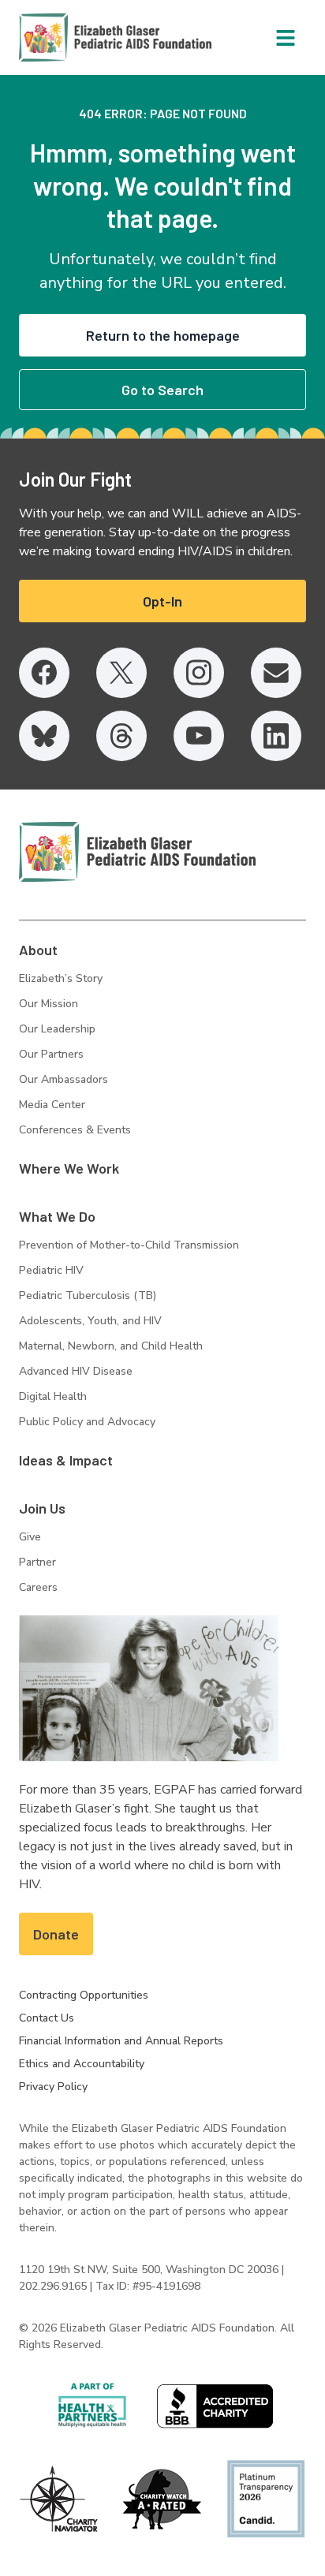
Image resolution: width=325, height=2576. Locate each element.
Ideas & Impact (66, 1460)
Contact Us (47, 2018)
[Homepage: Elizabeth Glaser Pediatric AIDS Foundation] (74, 37)
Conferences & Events (75, 1130)
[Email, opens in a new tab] (276, 673)
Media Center (52, 1105)
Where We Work (69, 1168)
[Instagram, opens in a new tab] (199, 673)
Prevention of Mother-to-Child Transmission (129, 1245)
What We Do (57, 1216)
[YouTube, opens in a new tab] (199, 736)
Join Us (42, 1508)
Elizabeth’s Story (61, 978)
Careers (38, 1587)
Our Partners (51, 1054)
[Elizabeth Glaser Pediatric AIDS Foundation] (137, 852)
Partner (37, 1562)
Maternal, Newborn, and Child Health (111, 1346)
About (38, 950)
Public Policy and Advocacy (87, 1422)
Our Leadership (57, 1029)
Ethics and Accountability (82, 2064)
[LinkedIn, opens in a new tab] (276, 736)
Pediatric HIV (51, 1270)
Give (30, 1537)
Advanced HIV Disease (76, 1371)
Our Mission (49, 1004)
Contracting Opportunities (84, 1995)
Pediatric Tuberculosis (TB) (88, 1295)
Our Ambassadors (64, 1079)
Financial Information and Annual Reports (121, 2041)
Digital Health (53, 1396)
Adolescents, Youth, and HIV (90, 1321)
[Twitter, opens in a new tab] (121, 673)
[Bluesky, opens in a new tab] (44, 736)
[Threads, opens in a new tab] (121, 736)
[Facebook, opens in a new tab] (44, 673)
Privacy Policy (53, 2087)
